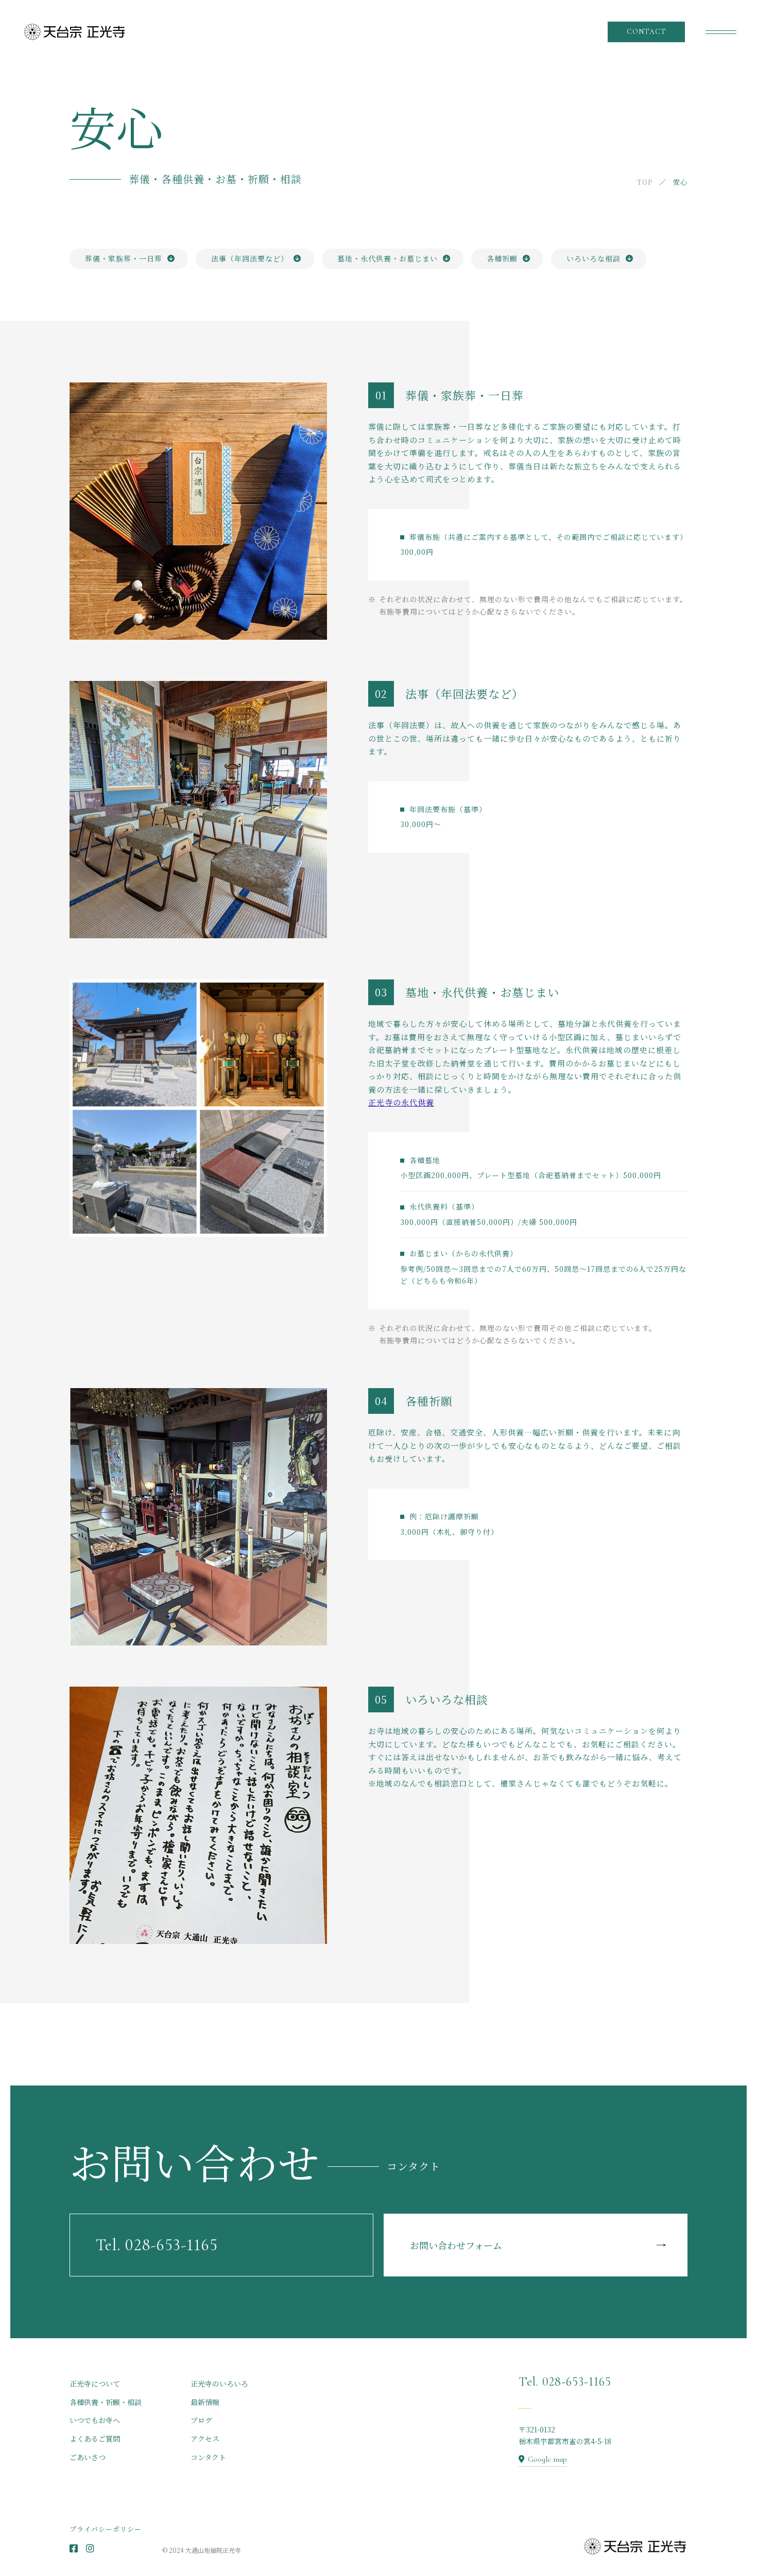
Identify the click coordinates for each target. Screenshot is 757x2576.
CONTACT (647, 32)
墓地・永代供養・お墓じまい (388, 258)
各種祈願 (502, 258)
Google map (547, 2459)
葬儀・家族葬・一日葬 (124, 258)
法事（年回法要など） (250, 258)
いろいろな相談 (593, 258)
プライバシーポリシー (106, 2529)
